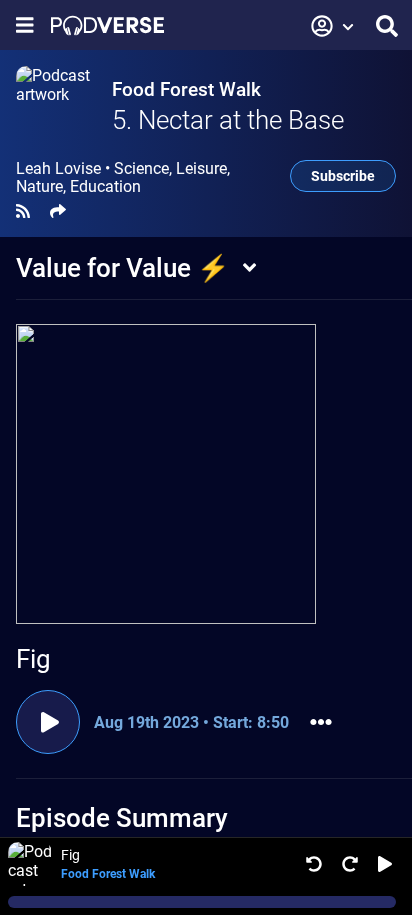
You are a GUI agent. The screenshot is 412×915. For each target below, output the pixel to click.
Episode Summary (122, 818)
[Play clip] (48, 722)
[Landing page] (107, 25)
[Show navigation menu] (25, 25)
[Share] (58, 211)
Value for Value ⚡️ (122, 268)
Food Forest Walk (186, 89)
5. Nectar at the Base (228, 120)
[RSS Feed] (23, 211)
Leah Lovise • (123, 178)
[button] (333, 26)
